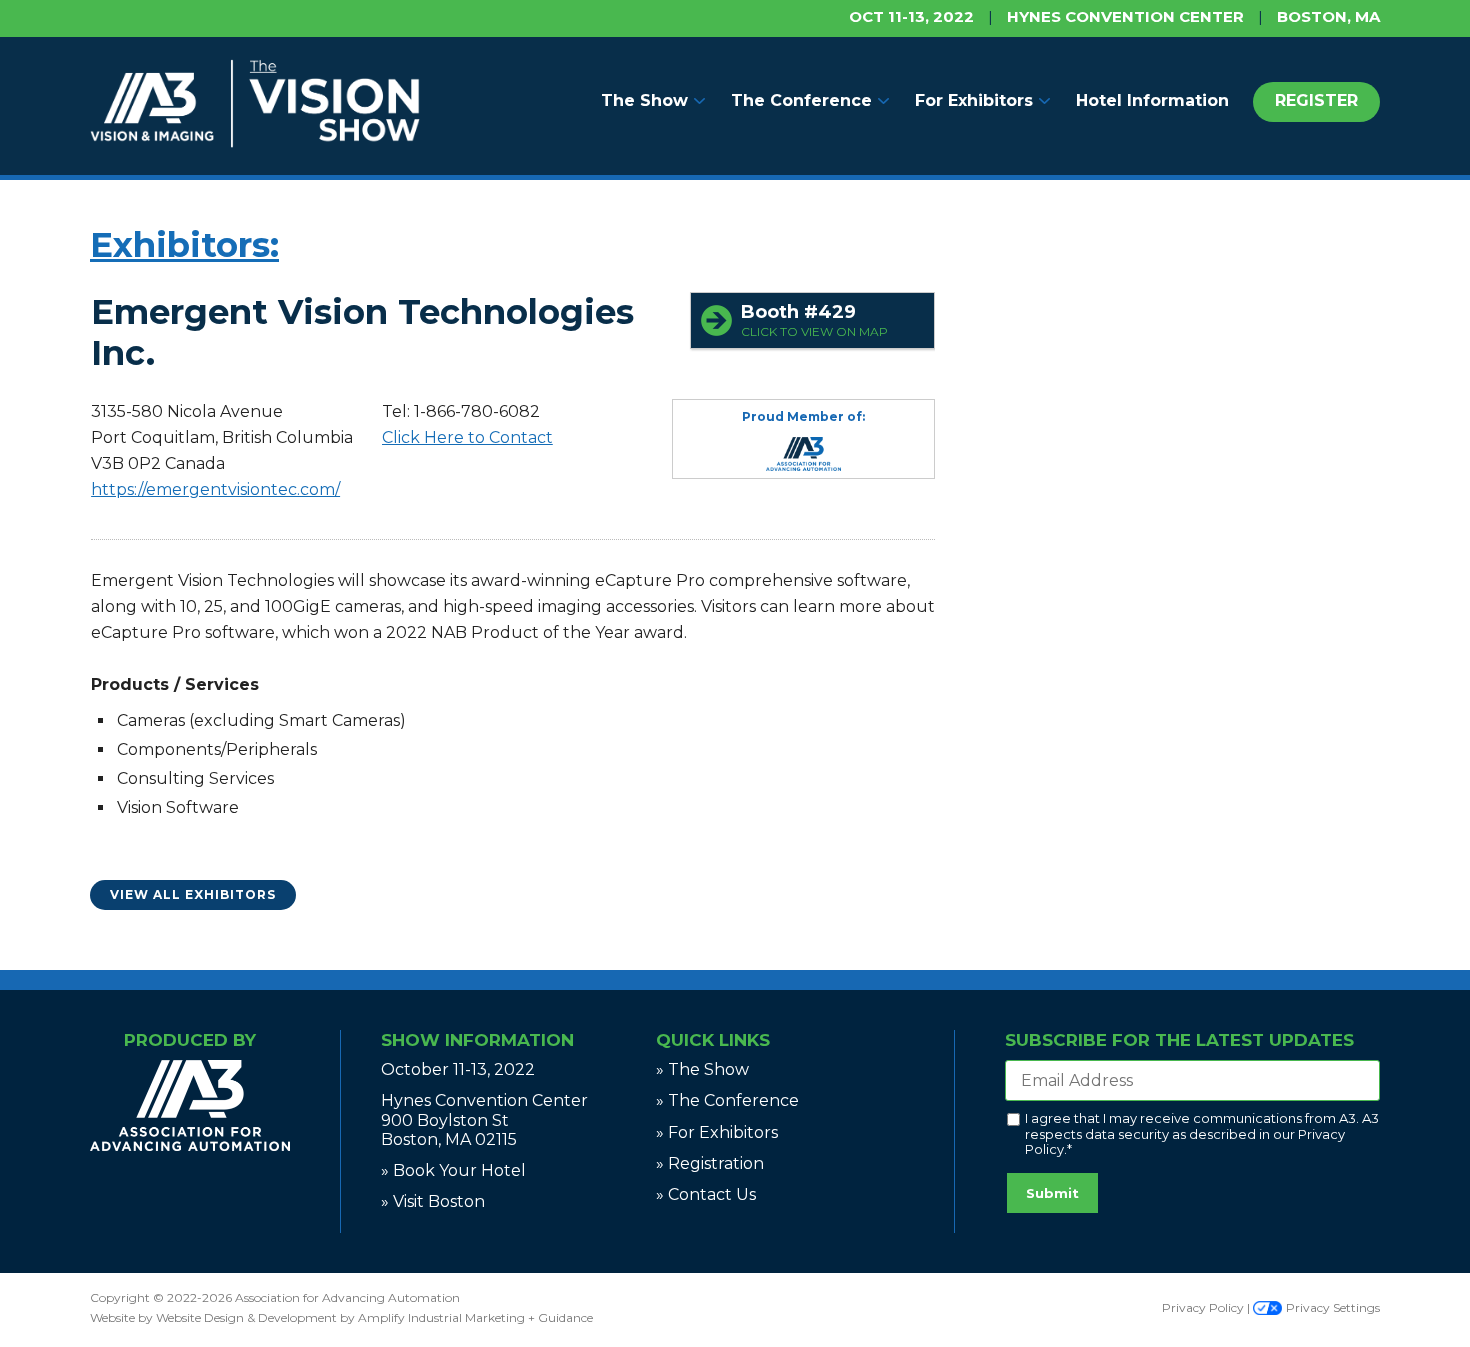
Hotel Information (1152, 100)
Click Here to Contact (467, 437)
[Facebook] (182, 1195)
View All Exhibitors (193, 894)
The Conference (801, 100)
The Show (644, 100)
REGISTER (1316, 100)
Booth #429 (814, 320)
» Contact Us (706, 1194)
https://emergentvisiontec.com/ (215, 489)
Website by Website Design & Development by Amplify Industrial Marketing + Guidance (341, 1317)
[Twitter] (194, 1195)
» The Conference (727, 1100)
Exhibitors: (184, 245)
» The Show (702, 1069)
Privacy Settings (1331, 1307)
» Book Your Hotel (453, 1170)
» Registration (710, 1163)
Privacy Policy (1203, 1307)
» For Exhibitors (717, 1132)
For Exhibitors (974, 100)
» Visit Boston (433, 1201)
